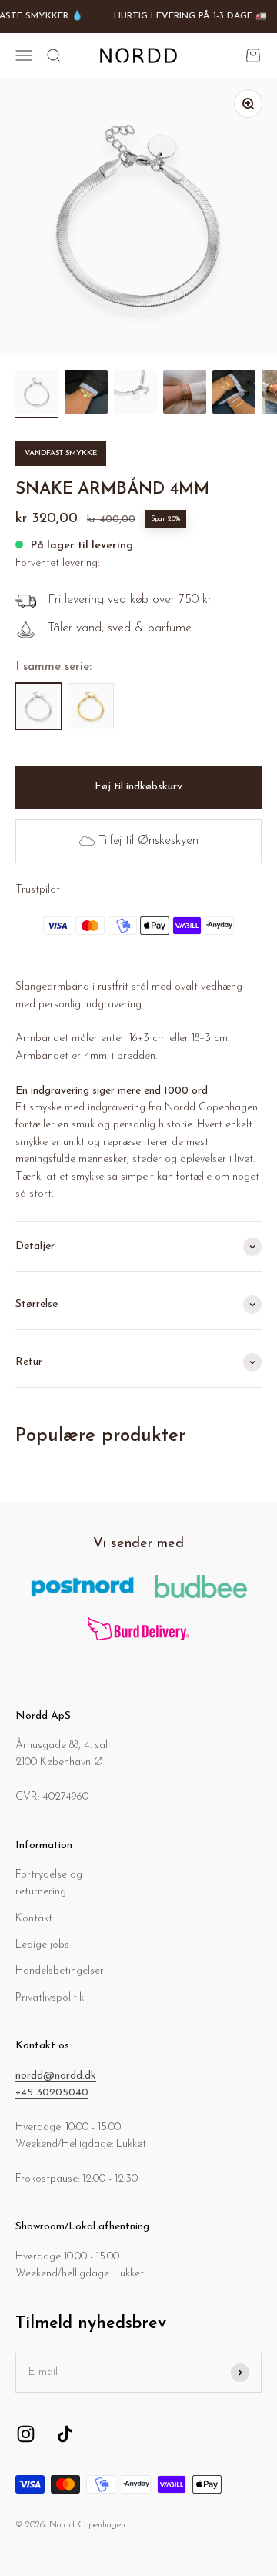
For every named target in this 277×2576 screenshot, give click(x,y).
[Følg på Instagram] (26, 2434)
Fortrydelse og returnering (49, 1883)
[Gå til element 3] (135, 394)
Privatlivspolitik (50, 1998)
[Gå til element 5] (234, 394)
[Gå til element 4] (185, 394)
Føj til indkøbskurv (138, 787)
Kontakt (34, 1919)
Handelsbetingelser (60, 1971)
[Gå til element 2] (86, 394)
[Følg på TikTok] (65, 2434)
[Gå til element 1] (37, 394)
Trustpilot (38, 890)
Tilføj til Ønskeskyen (149, 841)
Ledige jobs (42, 1945)
